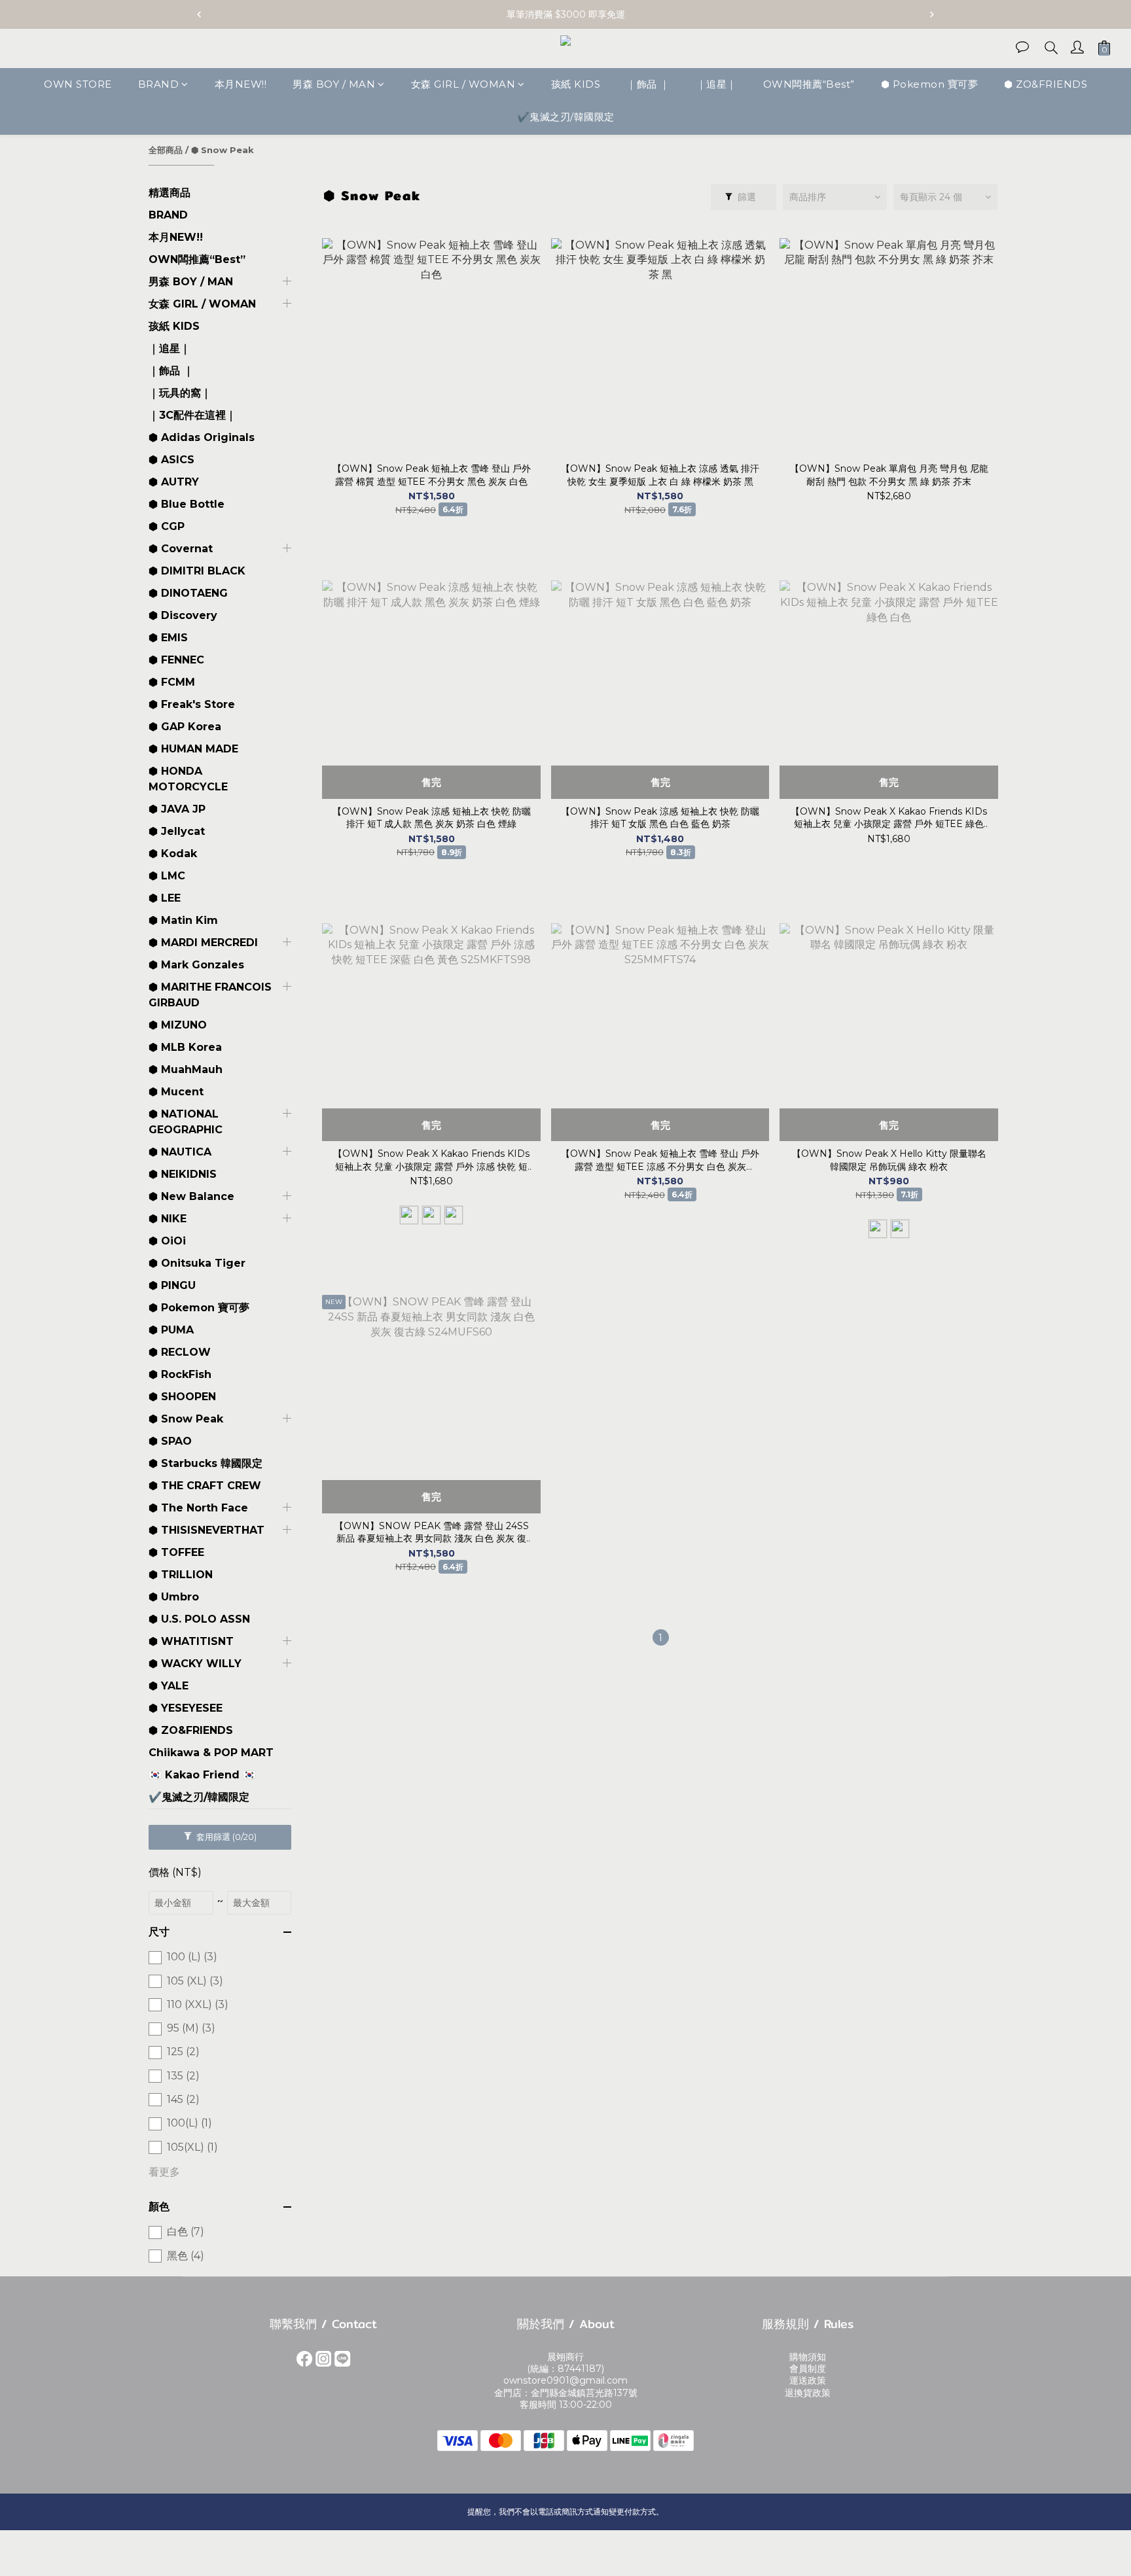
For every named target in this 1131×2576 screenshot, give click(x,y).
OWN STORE (78, 84)
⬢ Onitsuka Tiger (197, 1263)
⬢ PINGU (172, 1285)
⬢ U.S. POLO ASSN (199, 1619)
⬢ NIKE (168, 1219)
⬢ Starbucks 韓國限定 (206, 1463)
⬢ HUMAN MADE (193, 749)
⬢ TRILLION (181, 1575)
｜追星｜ (717, 84)
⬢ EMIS (168, 638)
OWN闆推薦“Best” (809, 84)
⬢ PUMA (171, 1330)
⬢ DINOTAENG (188, 593)
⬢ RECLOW (180, 1352)
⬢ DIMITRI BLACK (197, 571)
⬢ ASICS (171, 460)
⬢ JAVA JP (177, 809)
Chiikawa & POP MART (211, 1753)
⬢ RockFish (180, 1374)
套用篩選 (225, 1837)
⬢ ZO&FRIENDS (1046, 84)
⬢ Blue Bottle (187, 504)
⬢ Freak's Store (192, 704)
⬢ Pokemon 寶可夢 (930, 84)
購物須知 (808, 2357)
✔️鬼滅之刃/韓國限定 (566, 117)
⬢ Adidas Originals (202, 437)
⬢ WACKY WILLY (195, 1664)
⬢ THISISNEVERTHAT (206, 1530)
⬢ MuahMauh (186, 1069)
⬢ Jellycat (177, 831)
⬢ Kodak (173, 854)
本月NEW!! (241, 84)
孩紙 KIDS (576, 84)
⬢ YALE (169, 1686)
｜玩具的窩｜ (180, 393)
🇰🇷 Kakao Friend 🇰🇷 (202, 1775)
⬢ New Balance (191, 1196)
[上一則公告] (199, 14)
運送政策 (808, 2380)
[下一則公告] (932, 14)
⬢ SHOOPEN (182, 1397)
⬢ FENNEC (176, 660)
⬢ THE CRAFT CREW (205, 1486)
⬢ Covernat (181, 549)
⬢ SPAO (170, 1441)
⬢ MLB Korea (185, 1047)
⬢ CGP (167, 526)
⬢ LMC (167, 876)
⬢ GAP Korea (185, 727)
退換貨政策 (808, 2393)
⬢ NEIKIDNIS (183, 1174)
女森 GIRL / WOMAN (463, 84)
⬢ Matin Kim (183, 920)
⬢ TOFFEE (176, 1552)
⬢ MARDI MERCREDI (203, 943)
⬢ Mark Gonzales (196, 965)
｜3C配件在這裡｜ (192, 415)
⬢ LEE (165, 898)
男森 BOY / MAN (334, 84)
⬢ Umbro (174, 1597)
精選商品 (170, 193)
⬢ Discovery (183, 615)
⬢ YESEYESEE (186, 1708)
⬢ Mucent (176, 1092)
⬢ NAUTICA (180, 1152)
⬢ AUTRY (174, 482)
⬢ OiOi (167, 1241)
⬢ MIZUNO (178, 1025)
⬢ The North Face (198, 1508)
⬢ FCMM (172, 682)
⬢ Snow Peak (223, 150)
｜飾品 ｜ (648, 84)
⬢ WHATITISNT (191, 1641)
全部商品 (166, 150)
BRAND (159, 84)
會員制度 (808, 2369)
